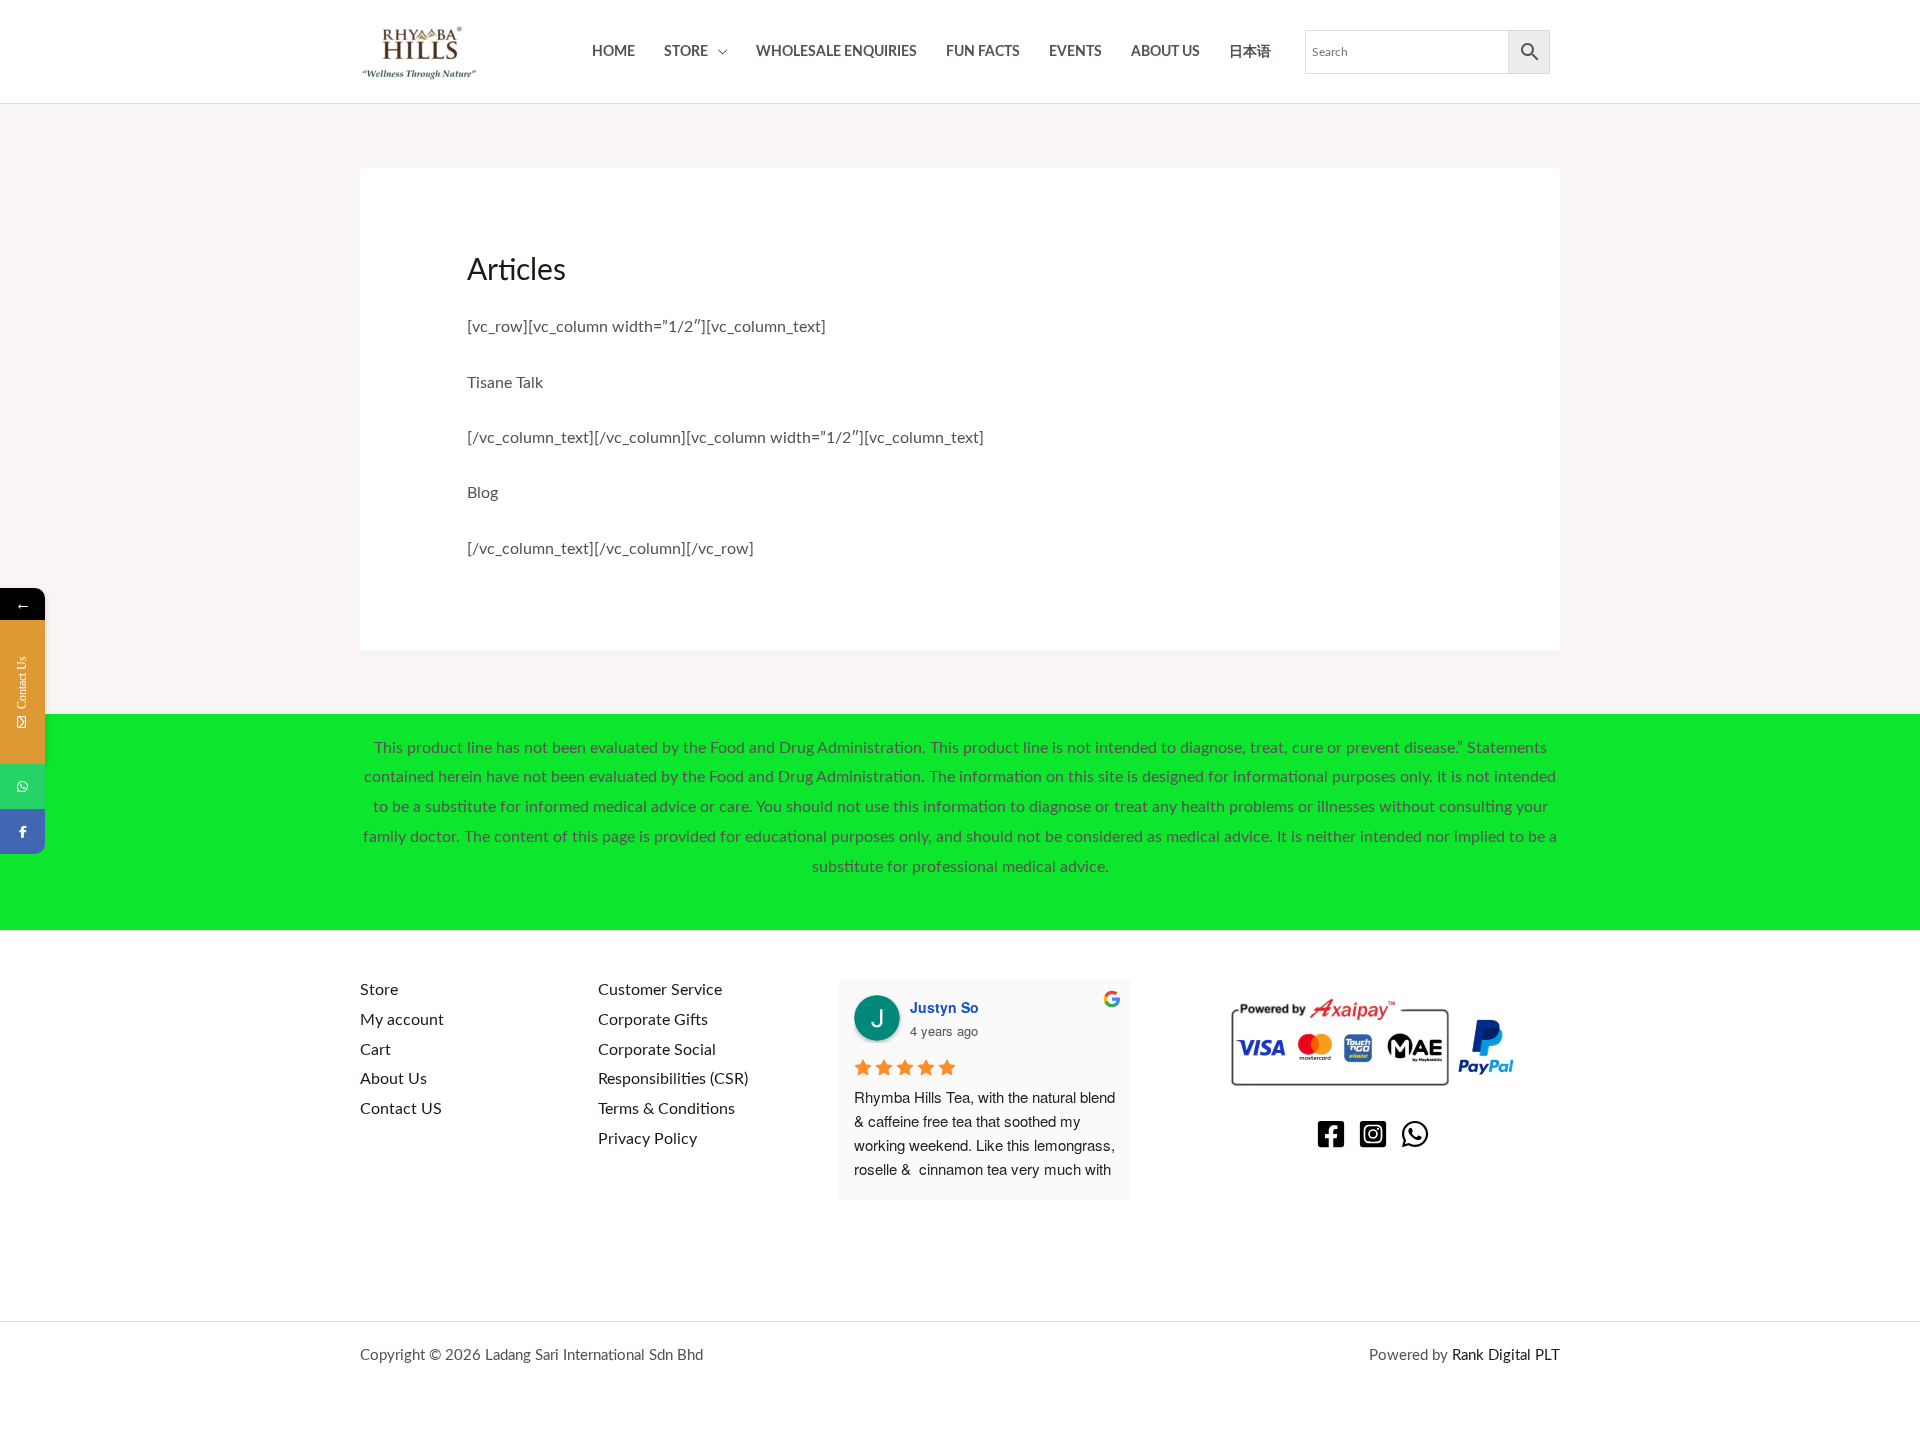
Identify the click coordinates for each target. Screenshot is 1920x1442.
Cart (375, 1050)
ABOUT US (1165, 51)
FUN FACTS (983, 51)
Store (379, 990)
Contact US (401, 1109)
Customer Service (660, 990)
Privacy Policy (647, 1139)
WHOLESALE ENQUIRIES (836, 51)
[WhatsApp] (1415, 1134)
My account (402, 1020)
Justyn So (944, 1007)
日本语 (1250, 51)
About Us (393, 1079)
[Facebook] (1331, 1134)
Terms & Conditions (666, 1109)
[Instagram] (1373, 1134)
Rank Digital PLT (1506, 1355)
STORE (686, 51)
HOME (613, 51)
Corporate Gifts (653, 1020)
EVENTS (1075, 51)
